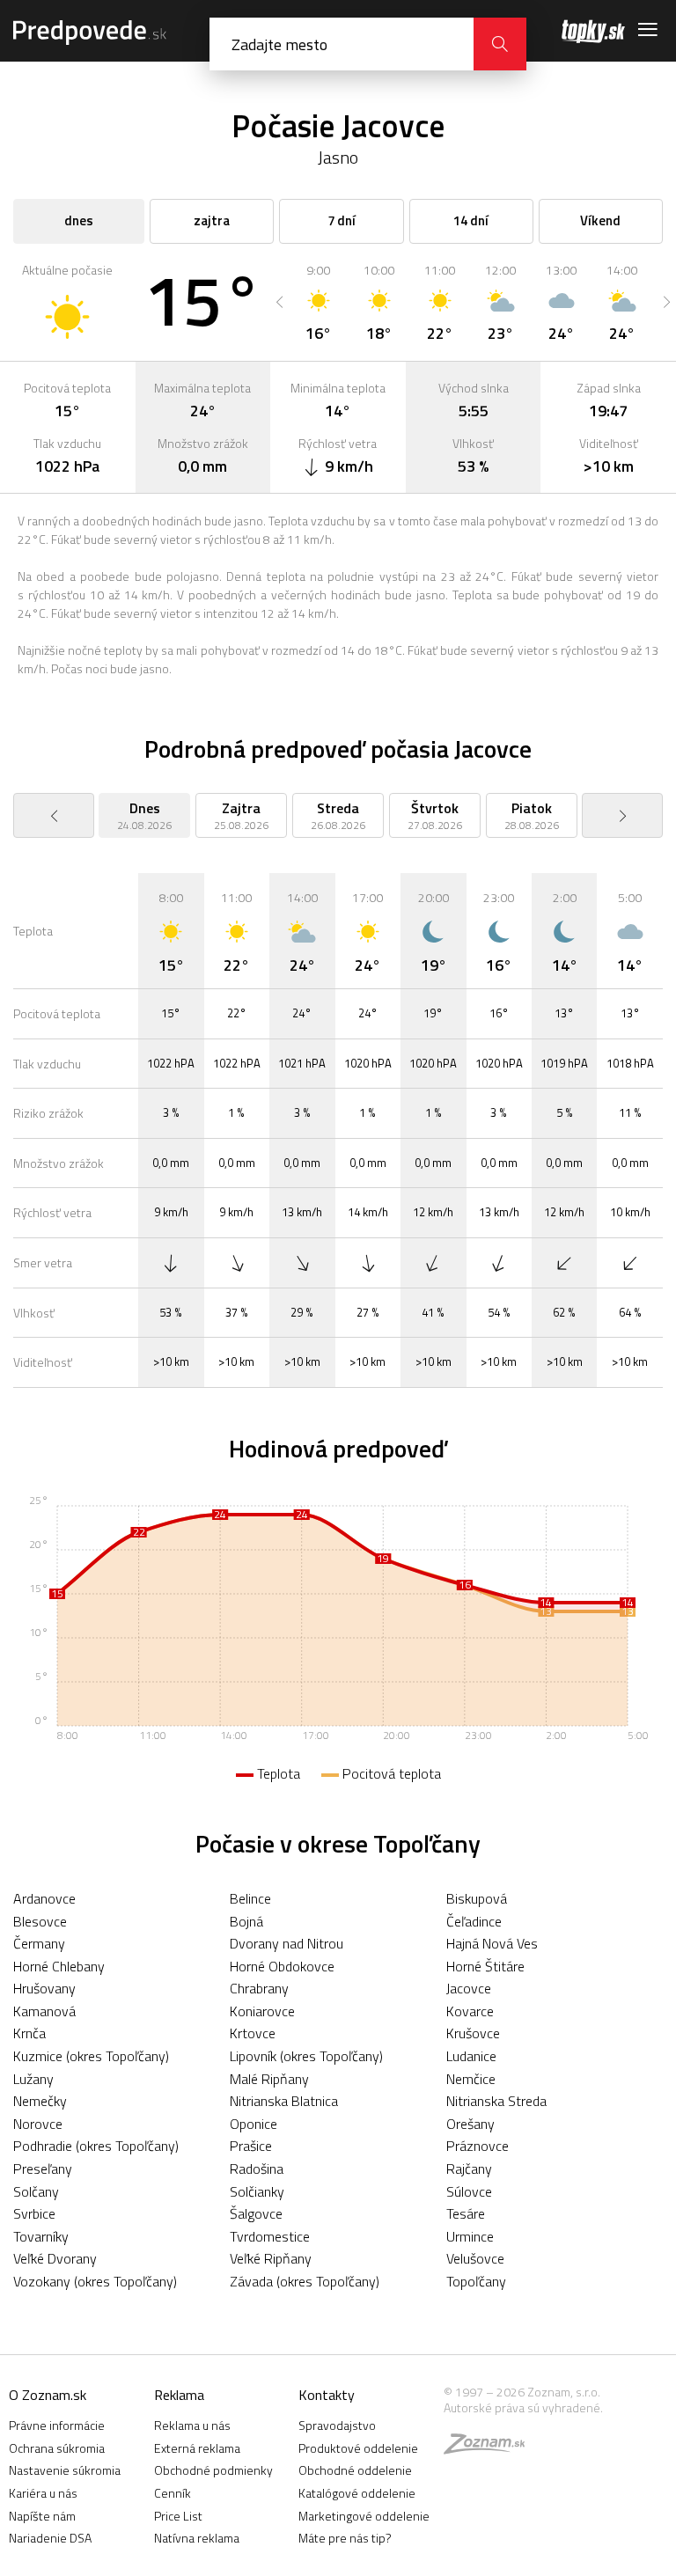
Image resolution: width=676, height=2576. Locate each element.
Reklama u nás (192, 2425)
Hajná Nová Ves (492, 1943)
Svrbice (34, 2213)
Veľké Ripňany (271, 2258)
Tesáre (466, 2213)
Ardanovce (44, 1898)
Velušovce (475, 2258)
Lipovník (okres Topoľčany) (306, 2056)
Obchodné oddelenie (355, 2470)
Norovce (38, 2124)
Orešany (470, 2124)
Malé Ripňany (269, 2079)
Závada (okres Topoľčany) (305, 2281)
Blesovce (40, 1921)
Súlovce (469, 2191)
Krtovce (253, 2033)
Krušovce (473, 2033)
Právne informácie (57, 2425)
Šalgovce (256, 2213)
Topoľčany (476, 2281)
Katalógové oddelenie (357, 2493)
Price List (178, 2516)
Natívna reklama (197, 2538)
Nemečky (40, 2101)
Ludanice (471, 2056)
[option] (318, 302)
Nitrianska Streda (496, 2101)
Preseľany (43, 2169)
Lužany (33, 2079)
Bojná (246, 1921)
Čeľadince (474, 1921)
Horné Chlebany (59, 1966)
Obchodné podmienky (213, 2470)
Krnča (29, 2033)
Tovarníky (41, 2236)
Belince (250, 1898)
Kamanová (44, 2011)
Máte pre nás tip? (345, 2538)
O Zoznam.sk (48, 2395)
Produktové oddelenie (358, 2448)
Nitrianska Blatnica (284, 2101)
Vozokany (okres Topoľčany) (95, 2281)
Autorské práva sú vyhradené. (523, 2407)
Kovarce (470, 2011)
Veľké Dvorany (55, 2258)
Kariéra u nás (43, 2493)
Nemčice (471, 2079)
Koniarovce (262, 2011)
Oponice (253, 2124)
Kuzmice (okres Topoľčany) (91, 2056)
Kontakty (327, 2395)
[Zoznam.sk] (490, 2448)
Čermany (39, 1943)
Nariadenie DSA (50, 2538)
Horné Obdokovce (282, 1966)
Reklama (179, 2395)
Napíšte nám (42, 2516)
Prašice (251, 2146)
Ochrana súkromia (57, 2448)
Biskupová (477, 1898)
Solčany (36, 2191)
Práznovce (478, 2146)
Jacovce (469, 1988)
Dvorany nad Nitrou (287, 1943)
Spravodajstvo (337, 2425)
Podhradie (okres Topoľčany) (96, 2146)
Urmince (470, 2236)
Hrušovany (44, 1988)
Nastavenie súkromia (65, 2470)
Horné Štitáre (485, 1966)
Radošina (257, 2169)
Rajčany (469, 2169)
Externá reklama (197, 2448)
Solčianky (257, 2191)
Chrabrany (259, 1988)
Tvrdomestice (270, 2236)
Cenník (173, 2493)
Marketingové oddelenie (364, 2516)
